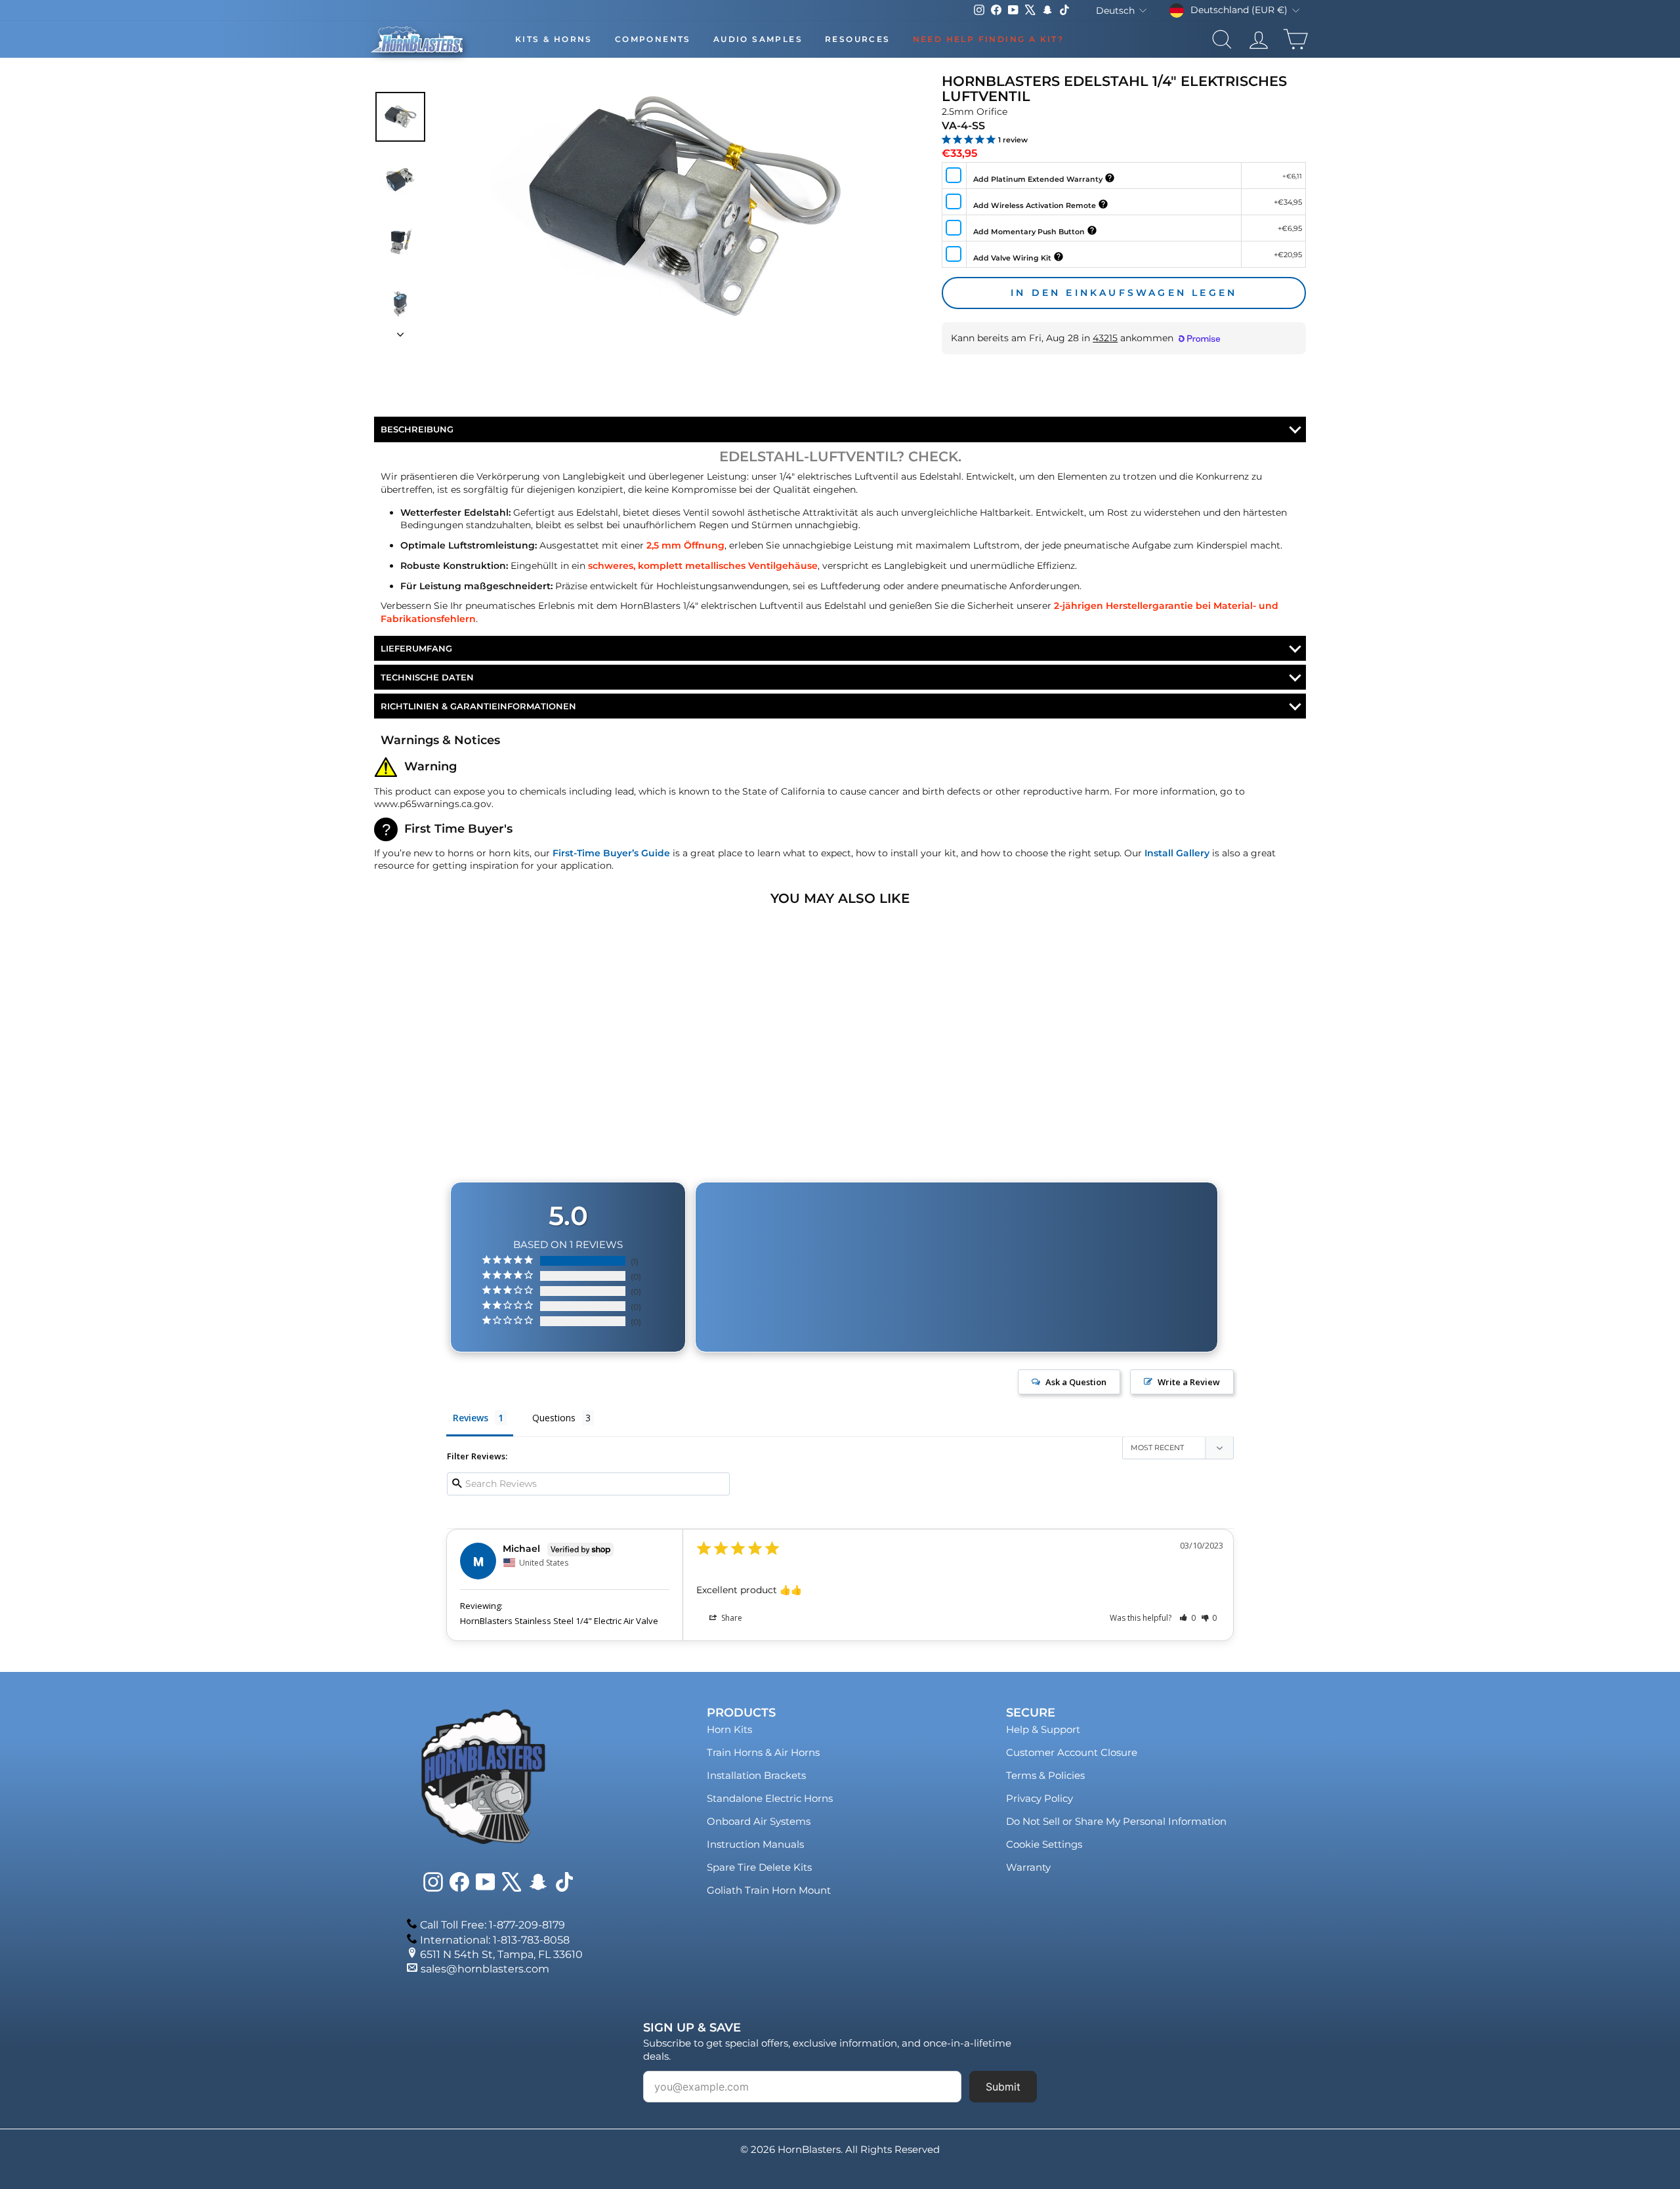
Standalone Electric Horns (770, 1798)
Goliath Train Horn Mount (769, 1890)
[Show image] (400, 117)
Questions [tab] (554, 1418)
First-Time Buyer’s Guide (611, 853)
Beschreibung (417, 429)
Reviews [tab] (471, 1418)
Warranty (1028, 1867)
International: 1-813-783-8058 (495, 1940)
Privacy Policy (1039, 1798)
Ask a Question (1076, 1382)
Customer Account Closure (1072, 1752)
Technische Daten (427, 677)
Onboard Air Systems (759, 1821)
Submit (1003, 2087)
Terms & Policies (1045, 1775)
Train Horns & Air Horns (763, 1752)
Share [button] (731, 1618)
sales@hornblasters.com (485, 1969)
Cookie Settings (1044, 1844)
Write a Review (1189, 1382)
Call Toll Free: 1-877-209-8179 (493, 1925)
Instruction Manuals (755, 1844)
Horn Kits (729, 1729)
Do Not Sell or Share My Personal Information (1116, 1821)
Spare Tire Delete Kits (759, 1867)
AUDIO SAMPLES (758, 39)
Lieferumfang (416, 648)
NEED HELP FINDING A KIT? (989, 39)
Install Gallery (1177, 853)
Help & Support (1043, 1729)
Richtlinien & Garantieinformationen (478, 706)
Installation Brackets (756, 1775)
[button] (1187, 1618)
